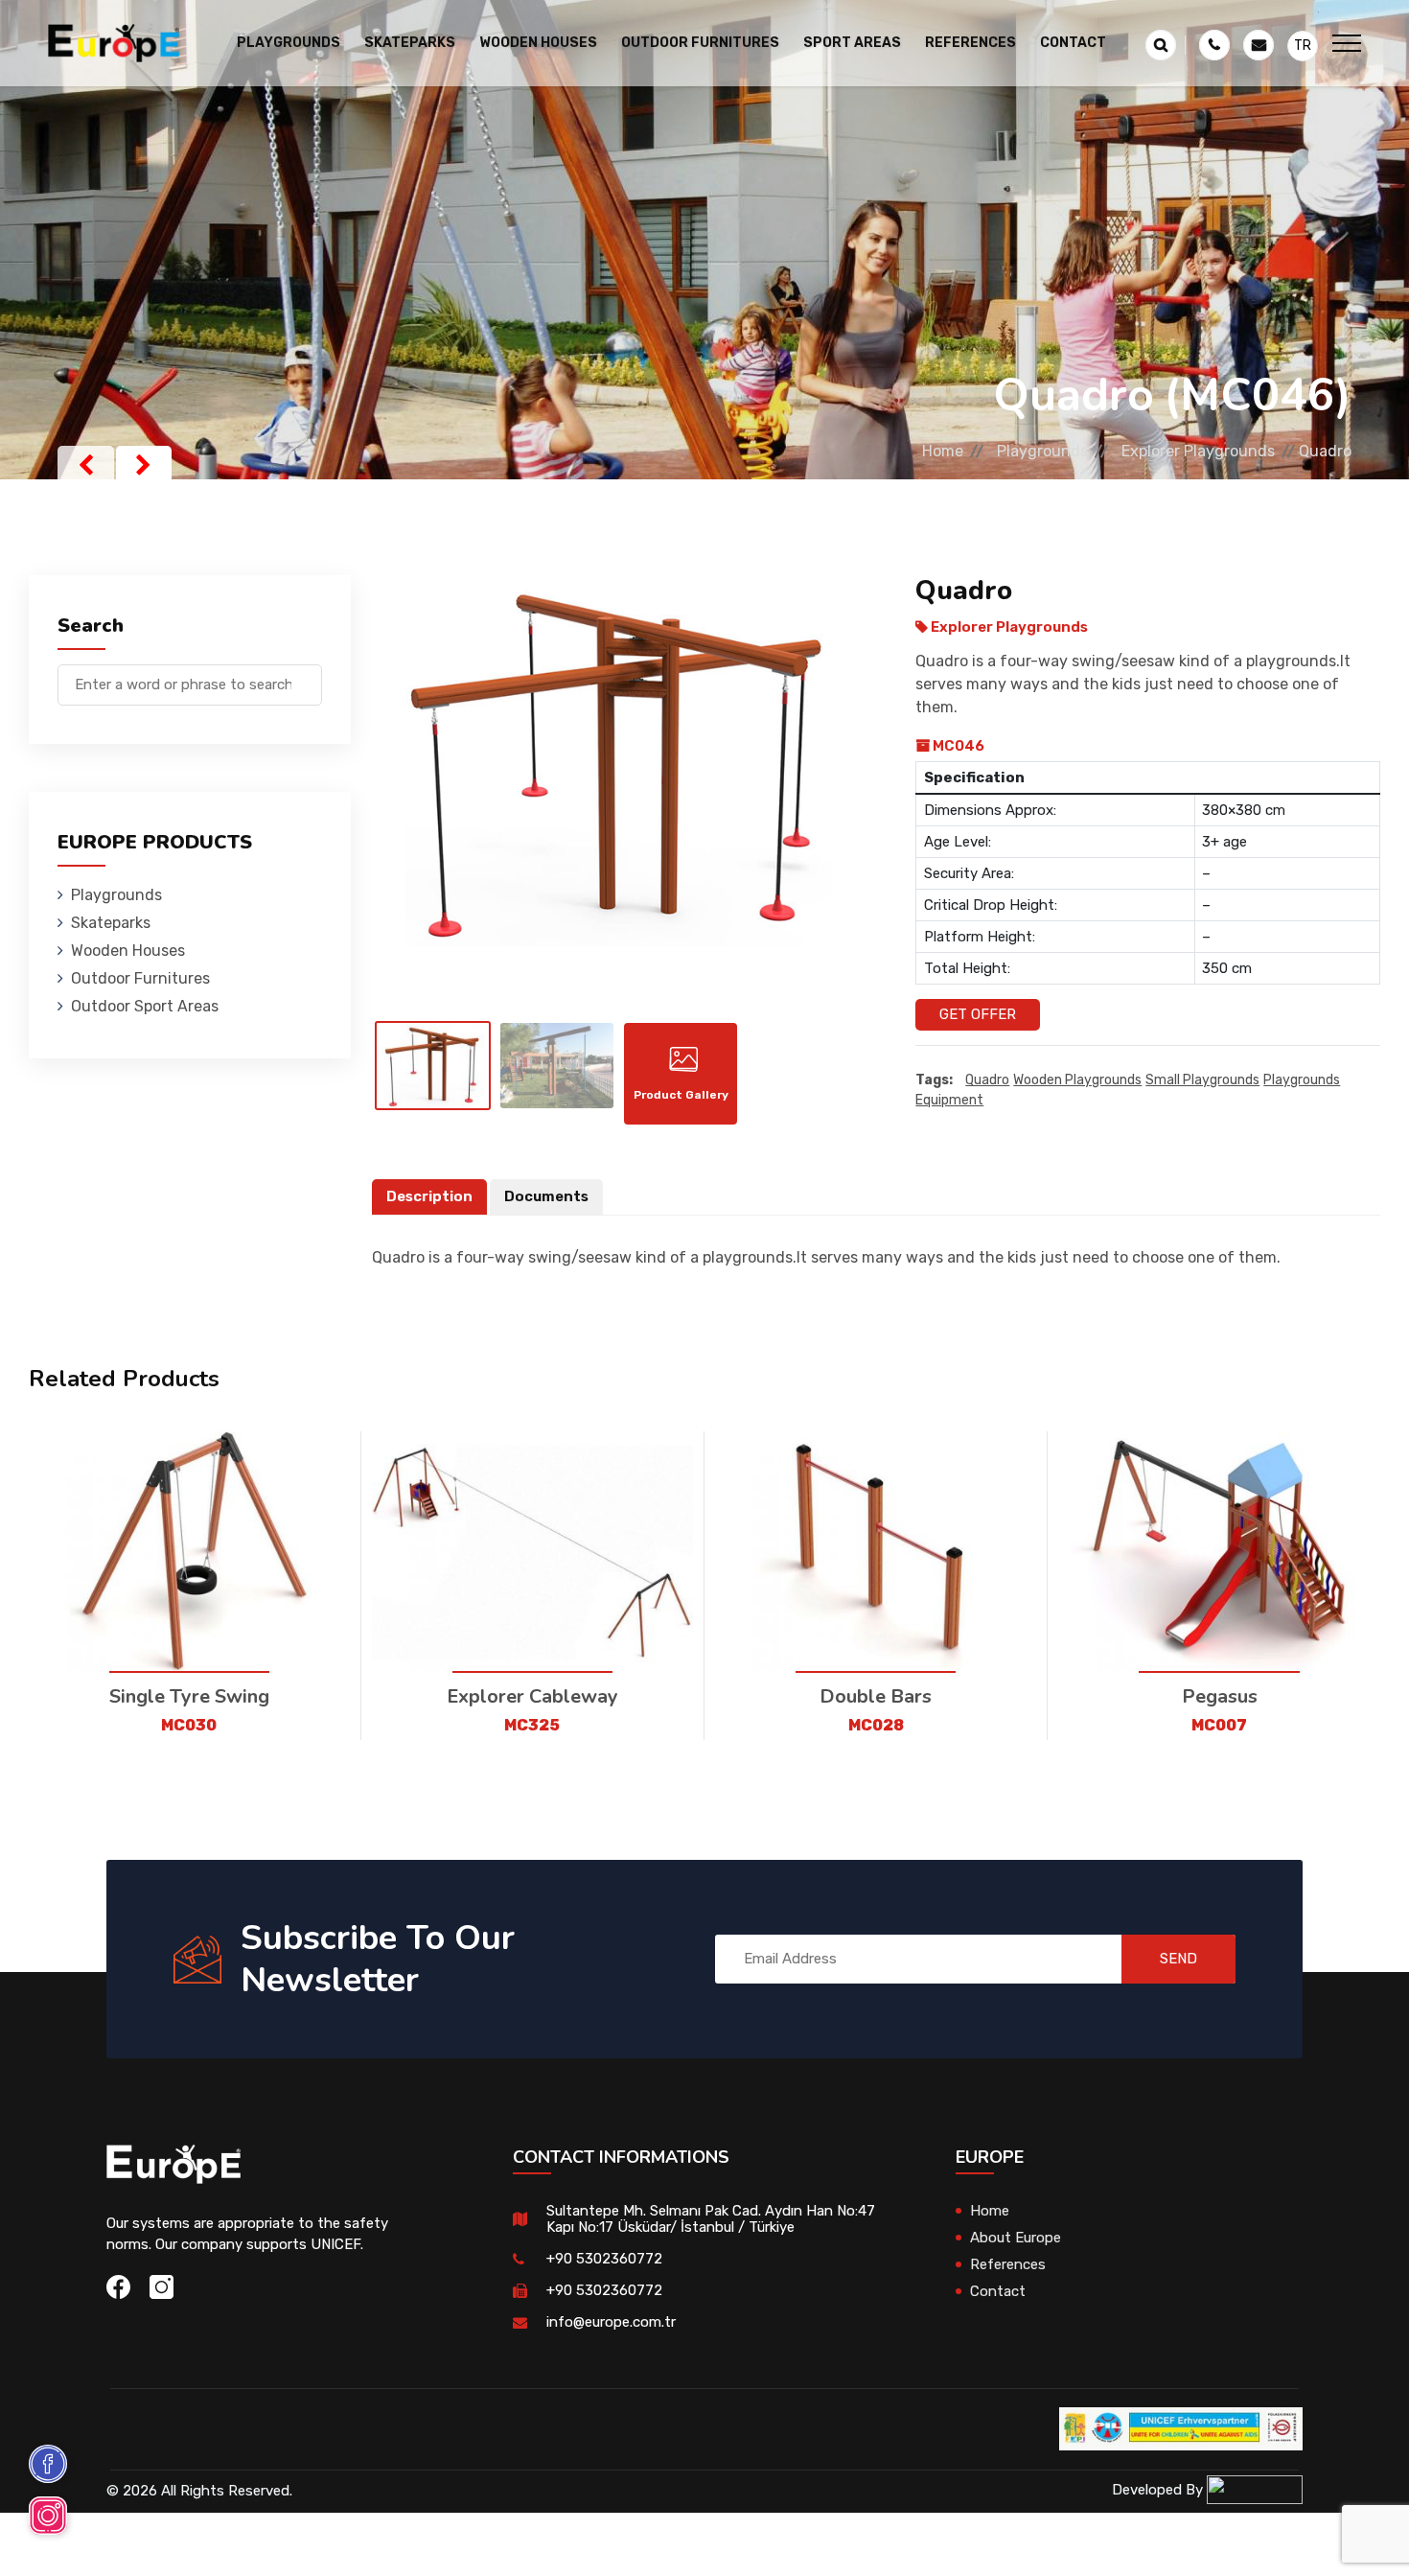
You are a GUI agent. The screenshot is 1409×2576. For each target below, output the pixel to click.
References (970, 43)
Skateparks (111, 923)
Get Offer (978, 1014)
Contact (1073, 43)
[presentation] (86, 465)
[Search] (308, 675)
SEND (1178, 1959)
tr (1303, 46)
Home (943, 451)
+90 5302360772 (604, 2259)
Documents (546, 1196)
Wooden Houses (128, 951)
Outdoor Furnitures (140, 978)
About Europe (1016, 2238)
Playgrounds (1042, 451)
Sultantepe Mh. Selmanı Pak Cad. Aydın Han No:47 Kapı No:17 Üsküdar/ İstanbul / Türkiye (711, 2219)
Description (429, 1196)
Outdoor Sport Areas (145, 1006)
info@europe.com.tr (611, 2322)
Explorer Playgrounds (1198, 451)
